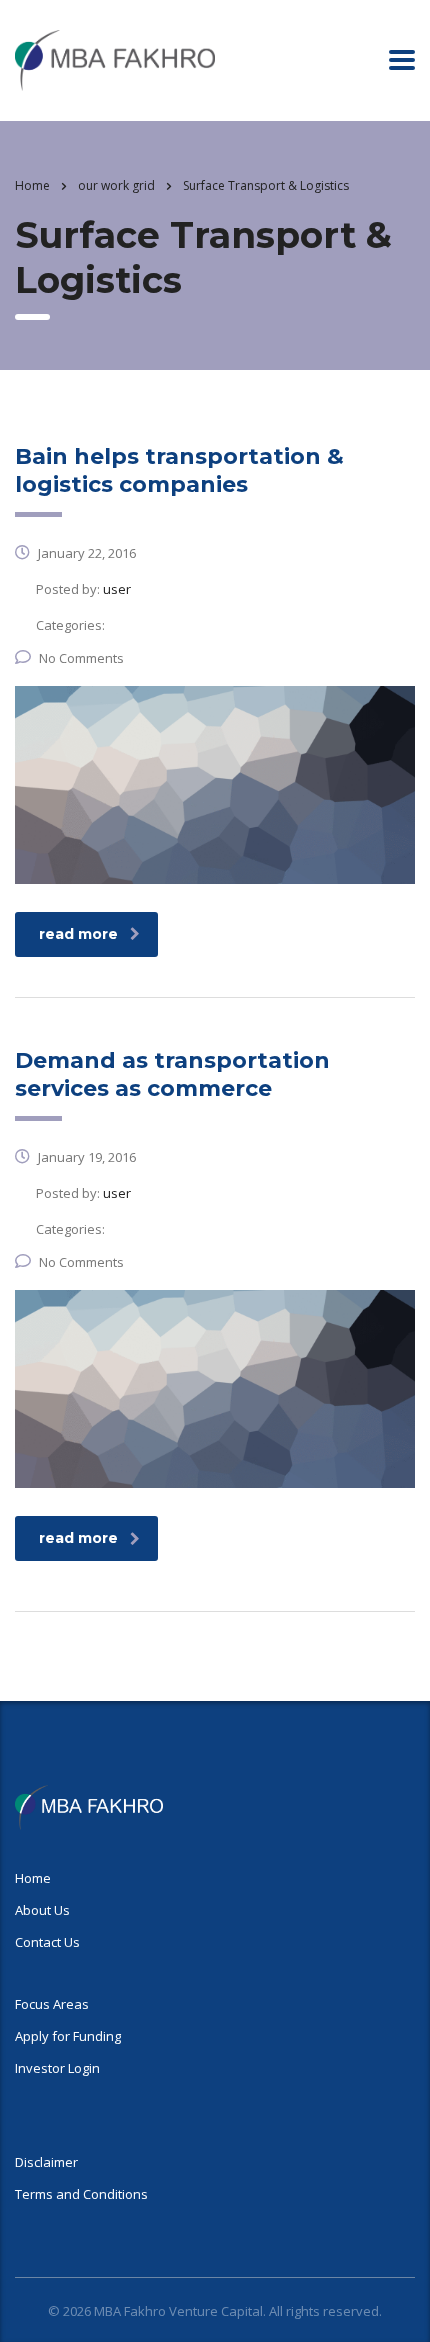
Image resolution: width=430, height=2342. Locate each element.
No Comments (81, 658)
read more (78, 934)
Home (32, 185)
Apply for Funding (68, 2036)
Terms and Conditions (81, 2194)
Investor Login (57, 2068)
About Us (42, 1910)
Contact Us (47, 1942)
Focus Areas (52, 2004)
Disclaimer (46, 2162)
